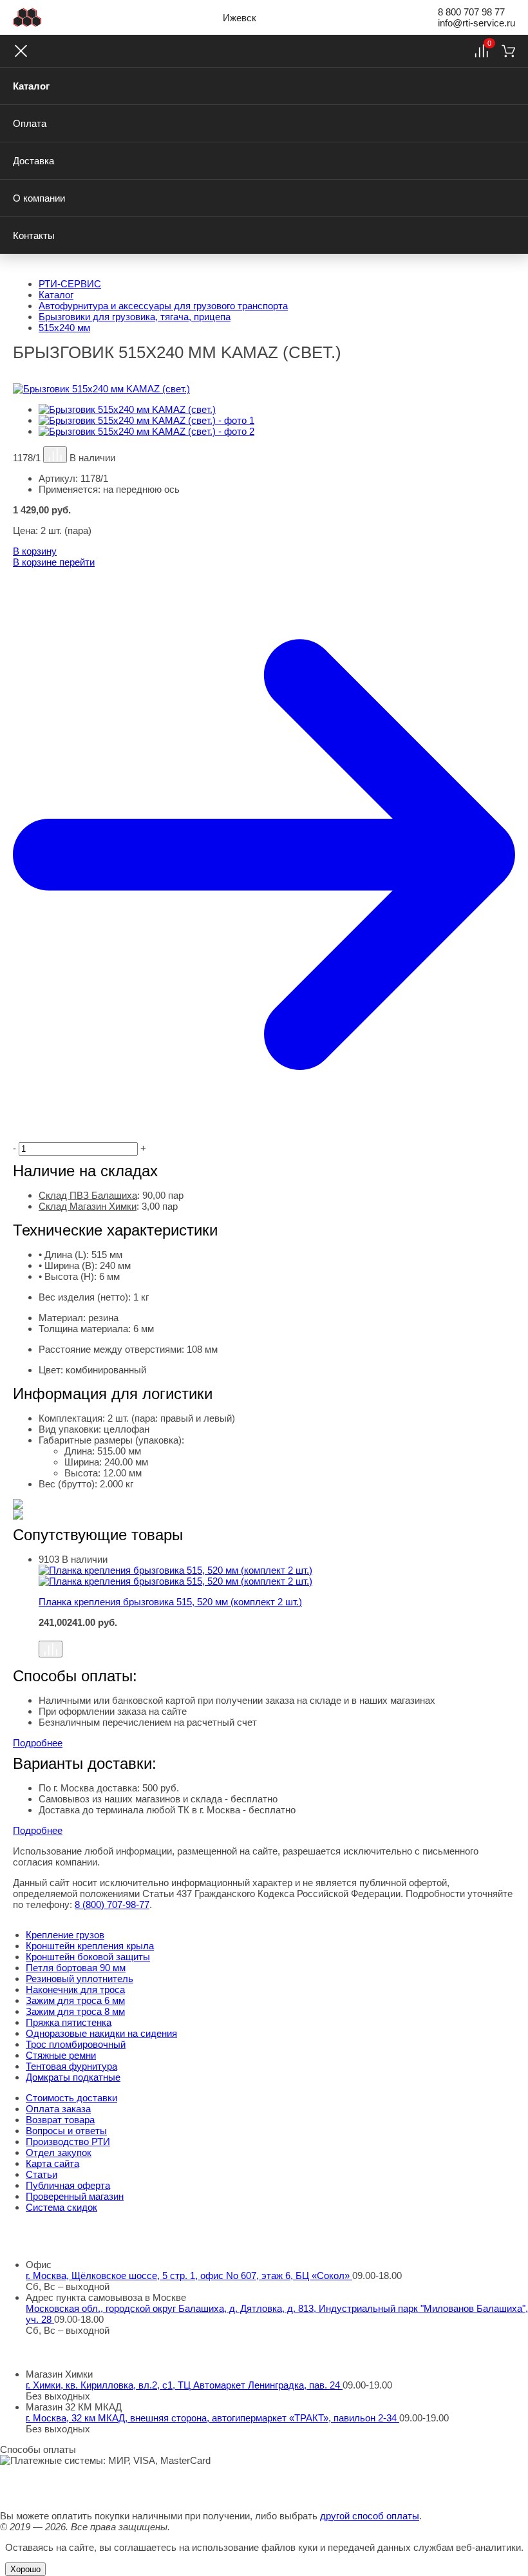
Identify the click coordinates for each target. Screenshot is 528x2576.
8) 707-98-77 (112, 1904)
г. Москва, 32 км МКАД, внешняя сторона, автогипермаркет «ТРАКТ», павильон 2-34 (212, 2418)
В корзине (54, 562)
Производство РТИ (68, 2142)
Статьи (42, 2174)
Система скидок (61, 2207)
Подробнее (38, 1743)
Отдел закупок (59, 2152)
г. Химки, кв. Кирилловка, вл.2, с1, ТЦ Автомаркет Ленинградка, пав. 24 (184, 2385)
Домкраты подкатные (73, 2077)
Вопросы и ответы (66, 2131)
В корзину (35, 551)
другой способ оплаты (370, 2516)
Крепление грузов (65, 1935)
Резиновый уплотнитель (80, 1979)
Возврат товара (60, 2120)
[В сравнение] (55, 455)
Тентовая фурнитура (71, 2066)
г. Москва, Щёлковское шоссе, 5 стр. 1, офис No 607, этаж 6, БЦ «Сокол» (189, 2275)
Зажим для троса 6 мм (75, 2000)
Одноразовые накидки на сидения (101, 2033)
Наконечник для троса (75, 1989)
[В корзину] (277, 1634)
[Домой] (27, 17)
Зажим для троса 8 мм (75, 2011)
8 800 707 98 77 (471, 12)
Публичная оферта (68, 2185)
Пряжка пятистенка (69, 2022)
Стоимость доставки (71, 2098)
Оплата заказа (58, 2109)
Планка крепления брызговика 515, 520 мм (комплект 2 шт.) (170, 1602)
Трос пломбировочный (76, 2044)
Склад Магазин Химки (88, 1206)
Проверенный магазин (75, 2196)
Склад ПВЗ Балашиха (88, 1195)
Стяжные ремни (61, 2055)
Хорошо (25, 2569)
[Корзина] (508, 51)
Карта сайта (52, 2163)
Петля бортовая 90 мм (76, 1968)
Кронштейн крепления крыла (90, 1946)
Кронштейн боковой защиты (88, 1957)
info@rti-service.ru (476, 23)
